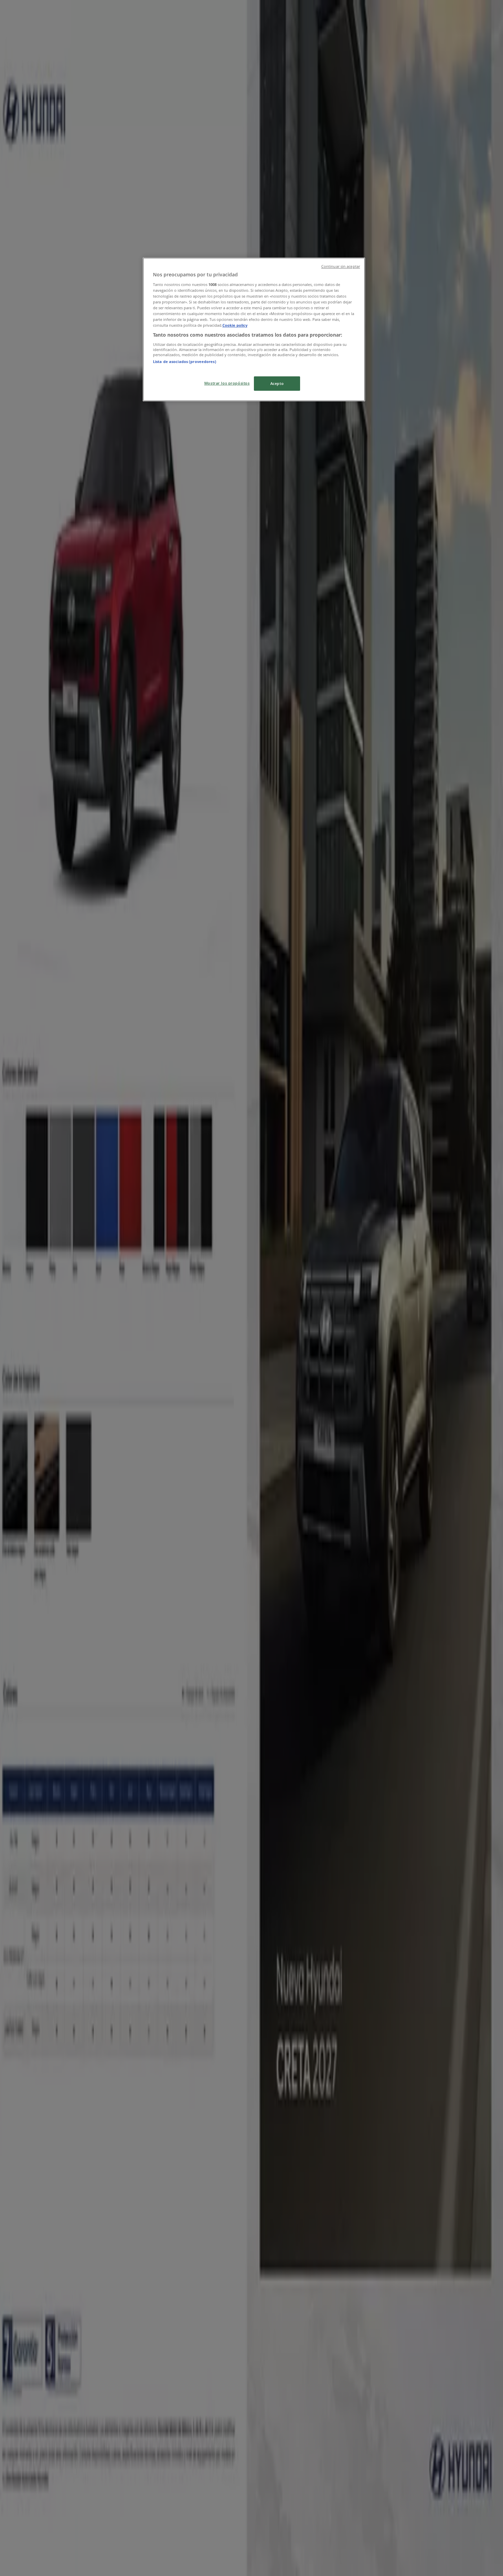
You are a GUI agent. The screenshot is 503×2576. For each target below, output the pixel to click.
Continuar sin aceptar (341, 266)
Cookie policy (235, 325)
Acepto (277, 383)
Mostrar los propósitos (227, 383)
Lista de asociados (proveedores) (185, 361)
